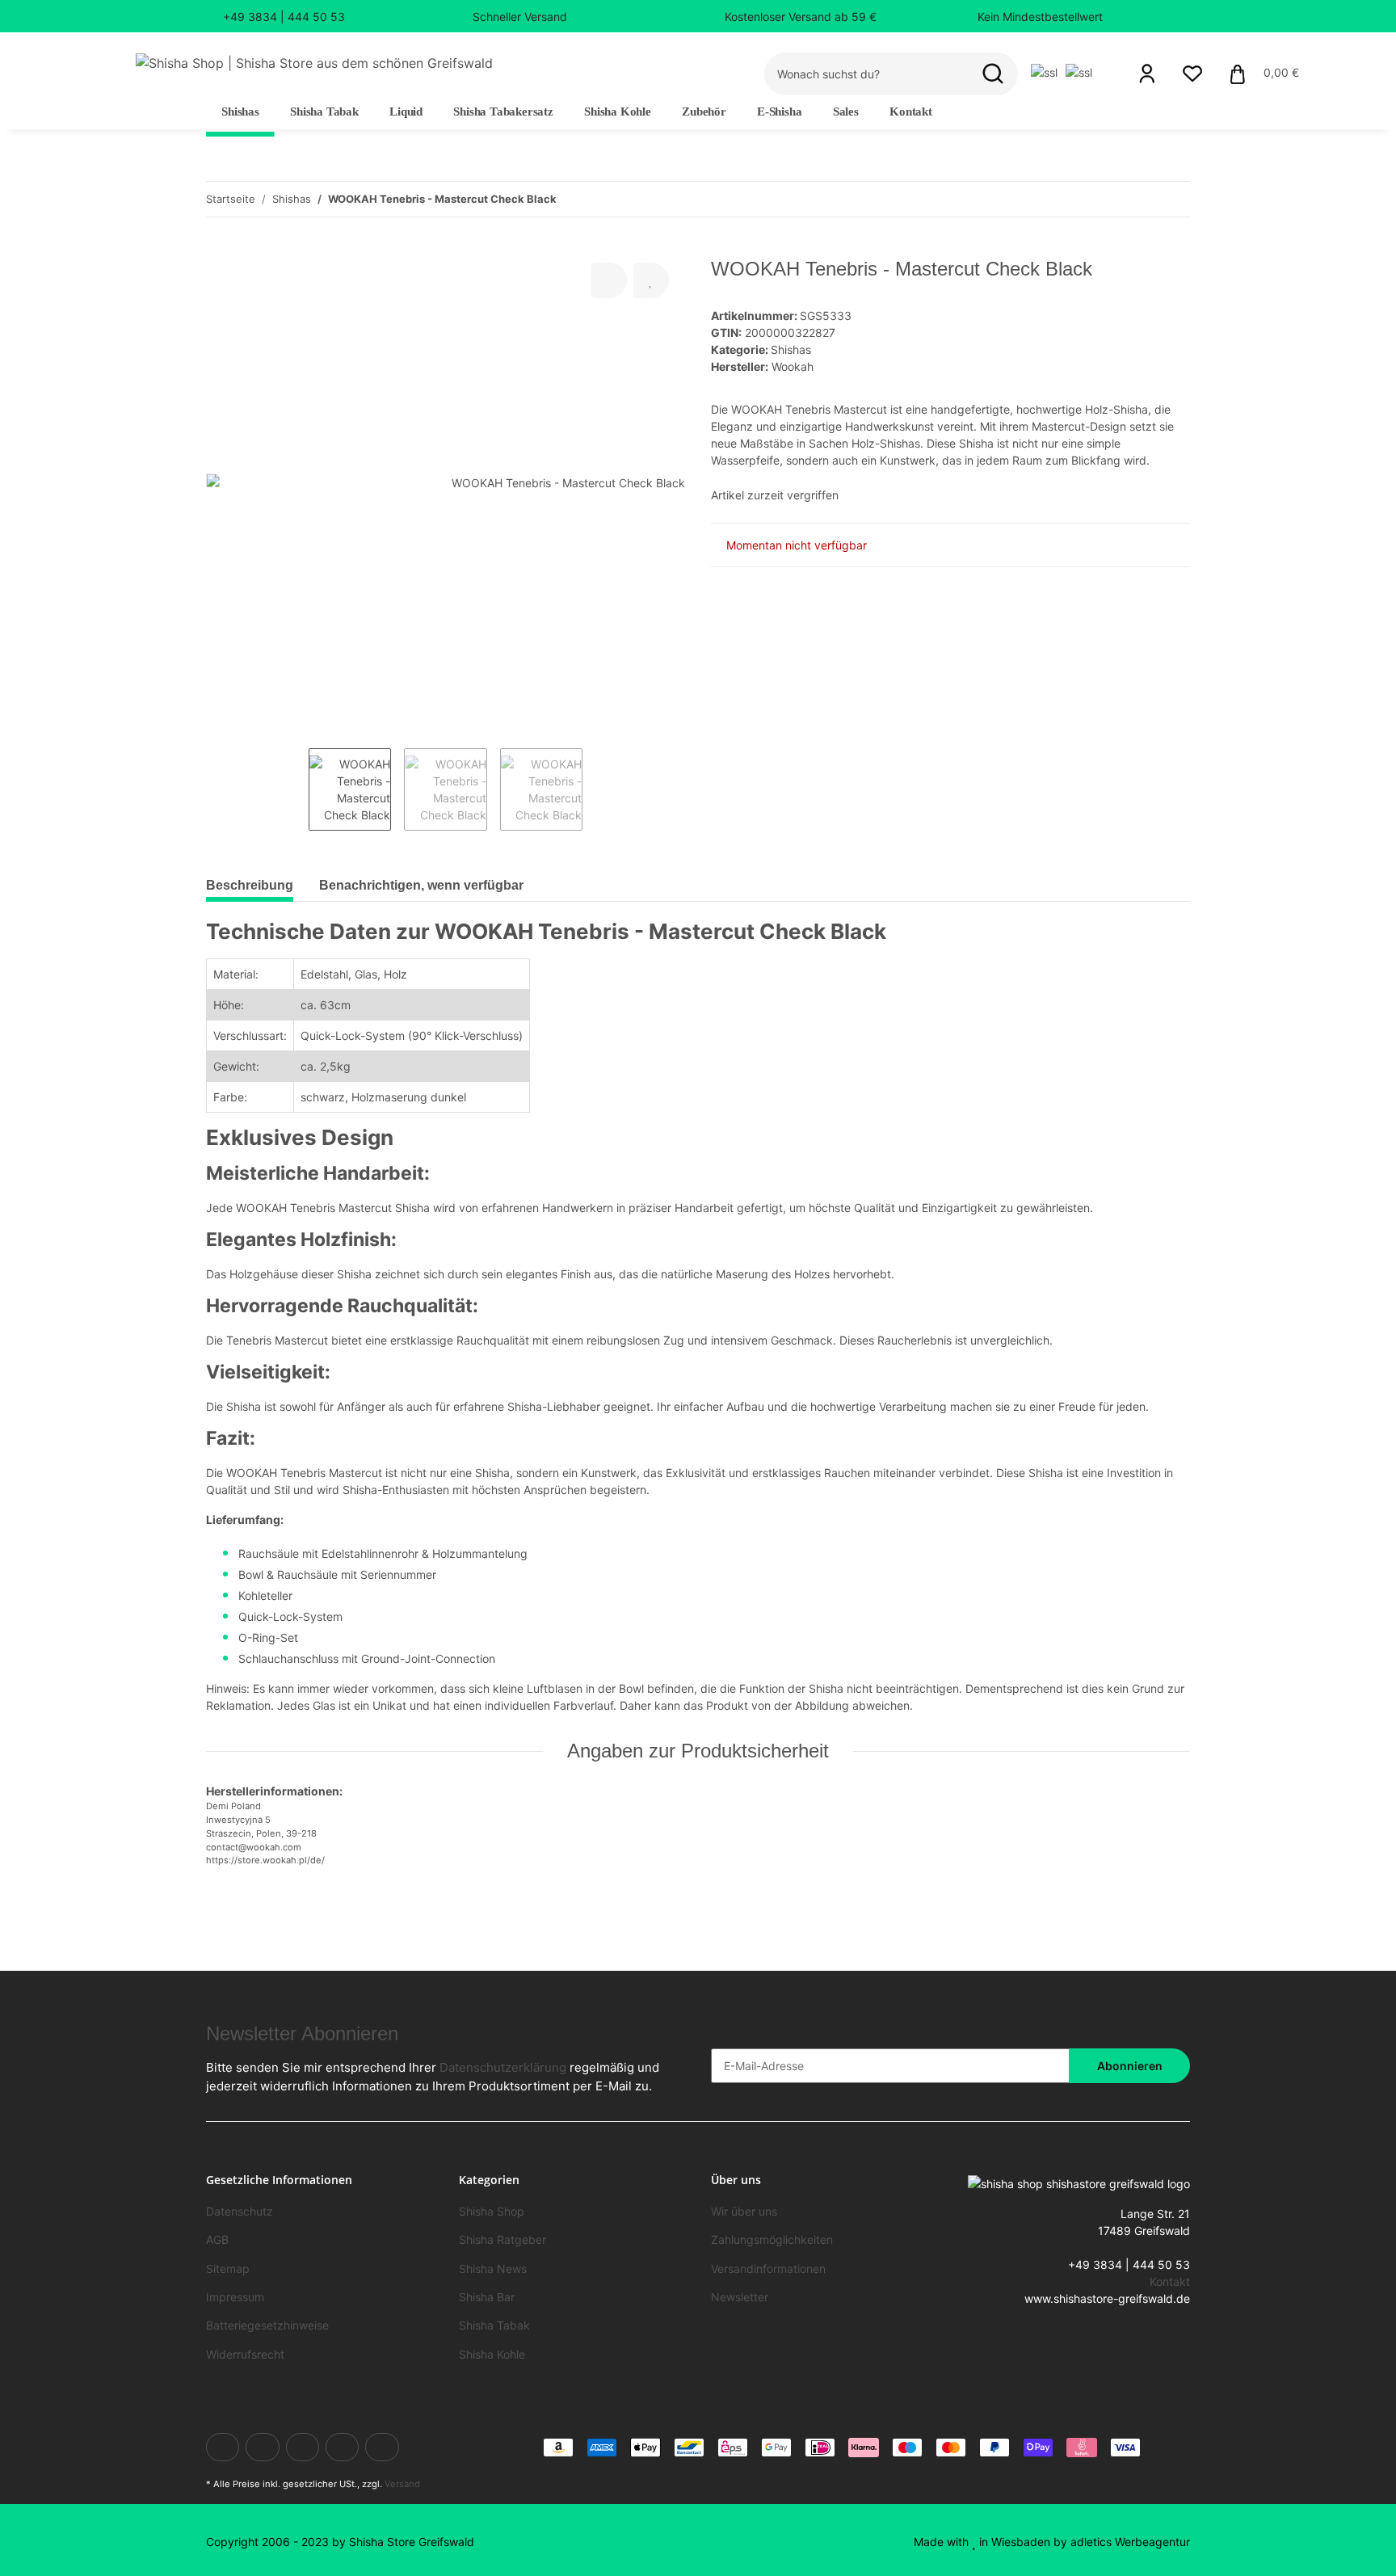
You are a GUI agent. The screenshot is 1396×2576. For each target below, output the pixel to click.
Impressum (235, 2297)
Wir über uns (744, 2211)
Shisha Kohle (492, 2354)
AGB (217, 2239)
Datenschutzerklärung (503, 2067)
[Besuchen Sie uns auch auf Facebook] (223, 2447)
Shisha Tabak (494, 2325)
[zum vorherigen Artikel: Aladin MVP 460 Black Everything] (1173, 199)
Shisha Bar (487, 2297)
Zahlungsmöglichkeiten (772, 2239)
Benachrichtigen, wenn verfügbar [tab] (421, 885)
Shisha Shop (492, 2211)
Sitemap (228, 2269)
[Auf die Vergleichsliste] (609, 280)
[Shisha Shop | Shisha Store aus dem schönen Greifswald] (314, 63)
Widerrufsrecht (245, 2354)
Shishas (791, 349)
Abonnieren (1130, 2066)
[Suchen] (993, 74)
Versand (402, 2484)
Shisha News (493, 2269)
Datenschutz (240, 2211)
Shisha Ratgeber (502, 2239)
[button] (1147, 74)
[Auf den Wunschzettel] (651, 280)
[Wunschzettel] (1192, 74)
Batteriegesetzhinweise (267, 2325)
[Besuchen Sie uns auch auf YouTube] (303, 2447)
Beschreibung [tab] (250, 885)
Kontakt (911, 112)
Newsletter (740, 2297)
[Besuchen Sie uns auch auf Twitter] (262, 2447)
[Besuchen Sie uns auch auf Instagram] (382, 2447)
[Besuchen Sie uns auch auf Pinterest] (342, 2447)
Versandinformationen (768, 2269)
